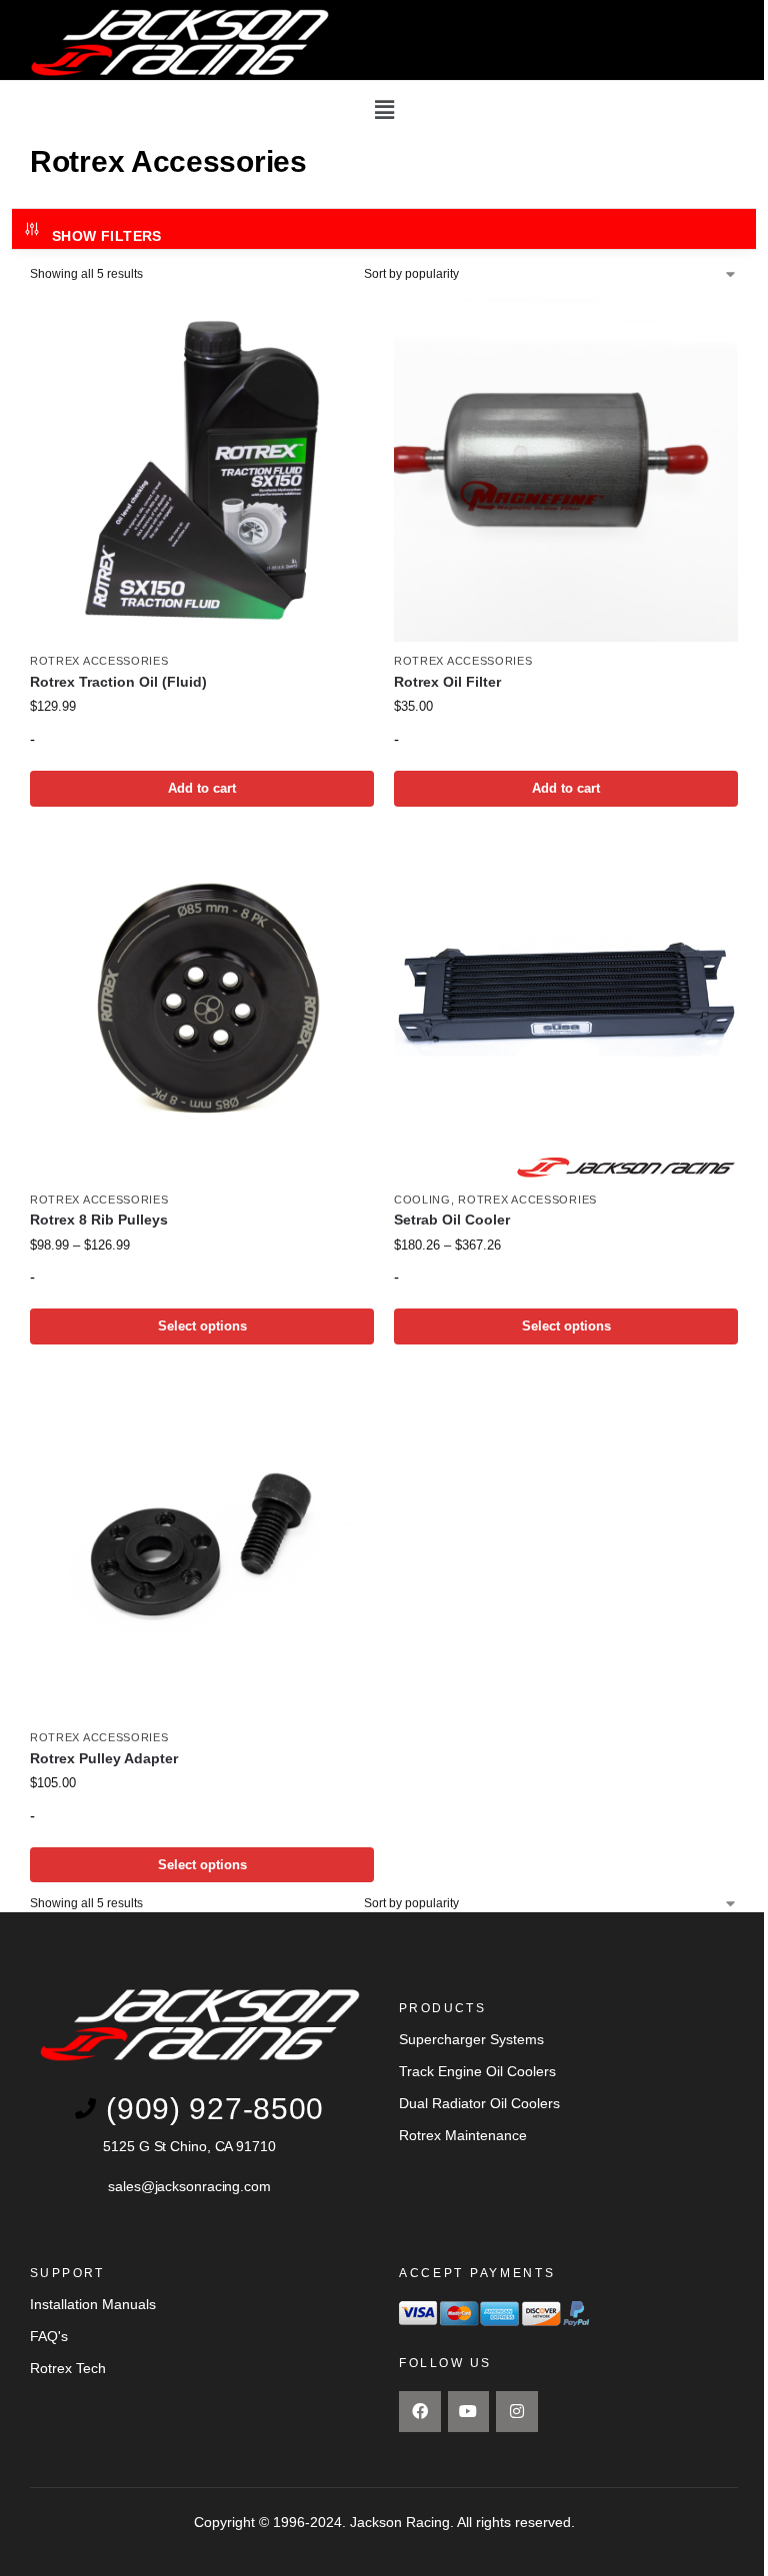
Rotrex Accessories (99, 661)
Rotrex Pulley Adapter (104, 1759)
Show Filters (107, 236)
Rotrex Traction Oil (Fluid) (118, 682)
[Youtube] (469, 2412)
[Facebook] (420, 2412)
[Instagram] (517, 2412)
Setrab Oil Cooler (452, 1220)
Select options (202, 1326)
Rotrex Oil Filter (447, 682)
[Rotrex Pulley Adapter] (202, 1546)
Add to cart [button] (202, 788)
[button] (384, 110)
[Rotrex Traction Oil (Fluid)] (202, 470)
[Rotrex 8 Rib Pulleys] (202, 1009)
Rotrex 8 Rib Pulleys (99, 1220)
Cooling (422, 1200)
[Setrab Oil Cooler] (566, 1009)
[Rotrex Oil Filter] (566, 470)
